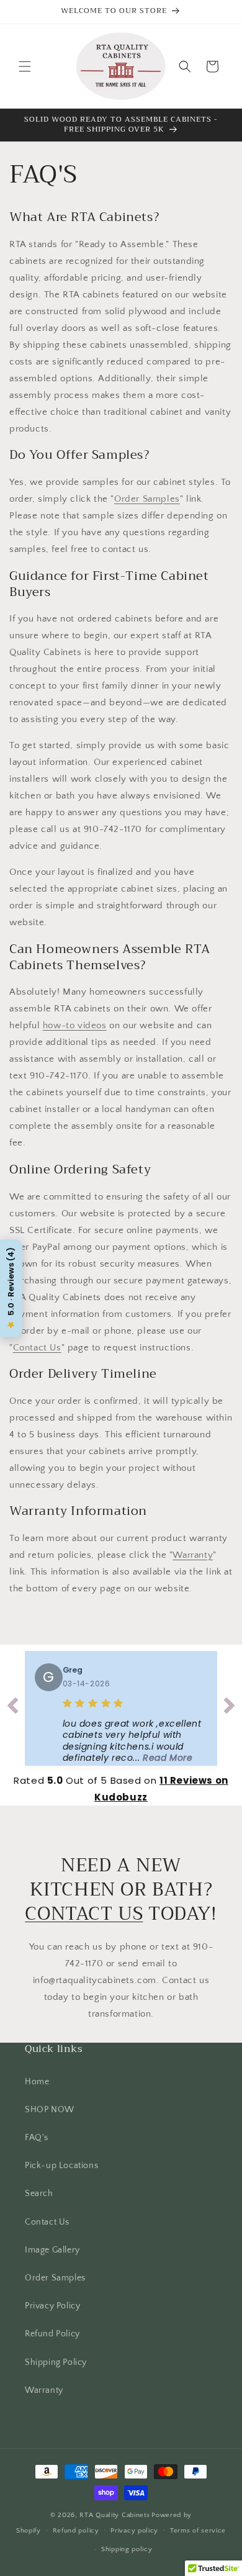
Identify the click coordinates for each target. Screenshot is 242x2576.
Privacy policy (134, 2531)
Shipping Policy (56, 2362)
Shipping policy (127, 2549)
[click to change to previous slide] (12, 1708)
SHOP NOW (50, 2110)
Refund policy (76, 2531)
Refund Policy (52, 2334)
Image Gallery (52, 2250)
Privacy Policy (52, 2306)
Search (39, 2194)
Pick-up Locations (61, 2166)
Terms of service (198, 2531)
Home (37, 2082)
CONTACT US (84, 1914)
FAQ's (37, 2138)
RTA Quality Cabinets (114, 2515)
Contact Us (37, 1348)
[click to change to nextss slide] (230, 1708)
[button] (25, 66)
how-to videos (75, 1025)
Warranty (193, 1555)
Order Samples (147, 499)
